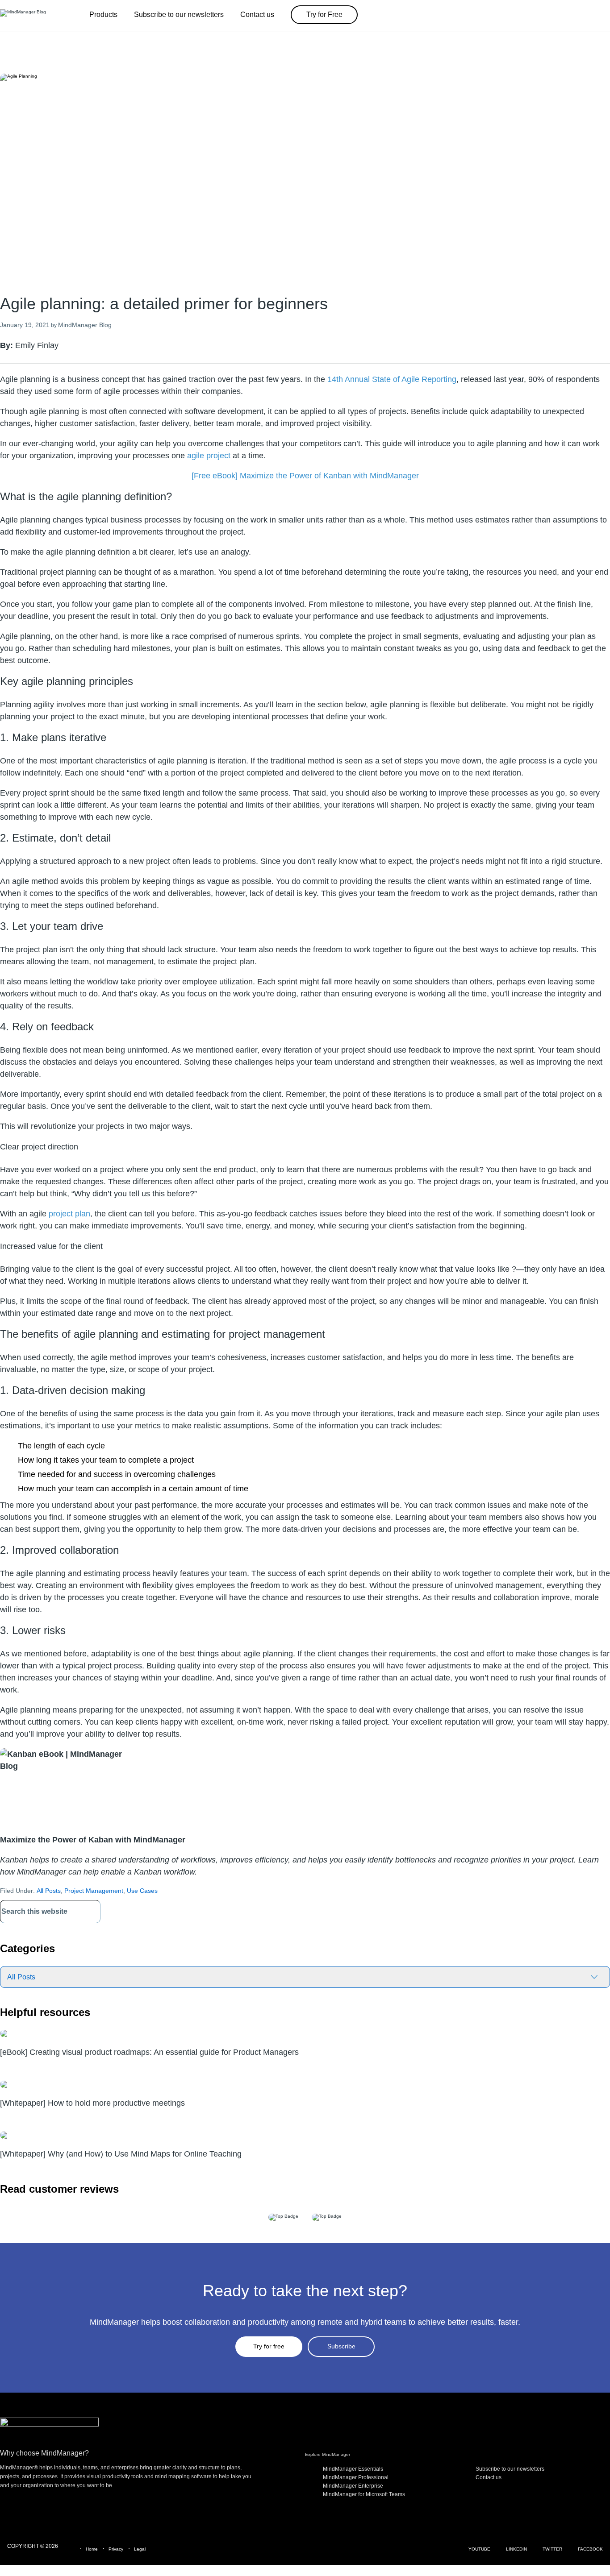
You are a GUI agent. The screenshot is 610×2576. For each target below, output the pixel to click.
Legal (140, 2549)
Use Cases (142, 1891)
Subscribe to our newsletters (510, 2469)
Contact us (489, 2477)
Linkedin (516, 2549)
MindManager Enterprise (353, 2486)
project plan (69, 1214)
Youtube (479, 2549)
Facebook (590, 2549)
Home (92, 2549)
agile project (209, 456)
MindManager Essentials (353, 2469)
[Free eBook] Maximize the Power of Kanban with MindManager (305, 476)
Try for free (269, 2346)
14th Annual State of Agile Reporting (392, 379)
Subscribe (341, 2346)
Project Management (94, 1891)
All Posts (49, 1891)
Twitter (552, 2549)
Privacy (116, 2549)
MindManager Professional (356, 2477)
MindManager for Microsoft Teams (364, 2494)
